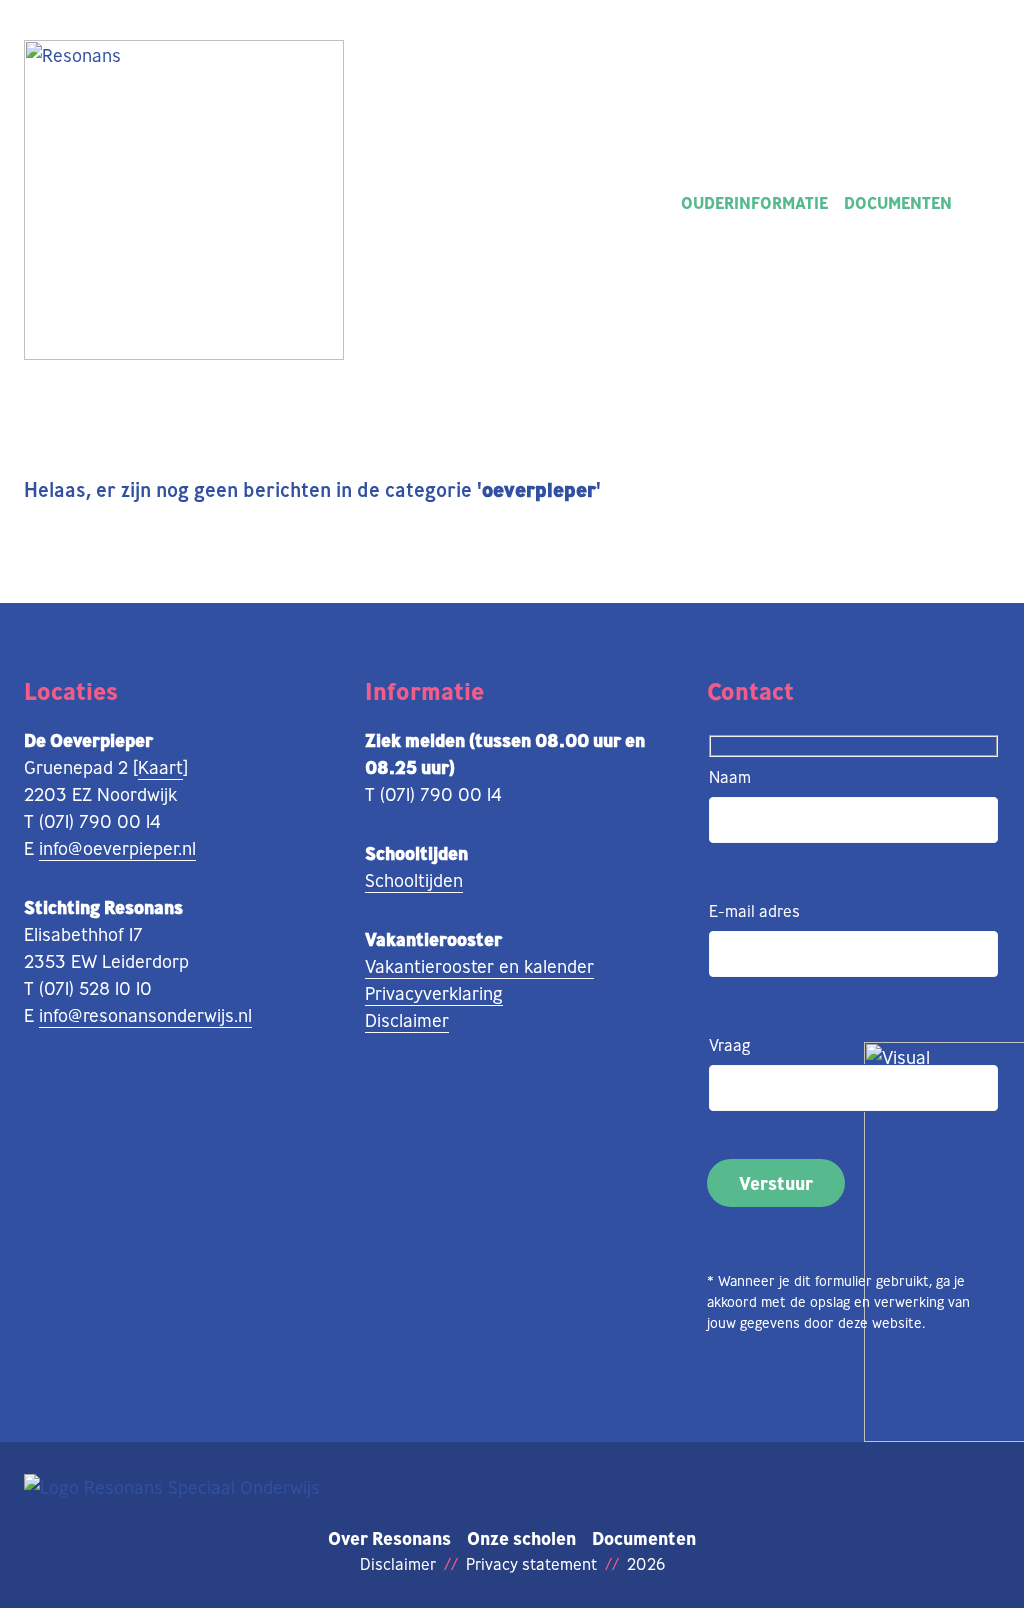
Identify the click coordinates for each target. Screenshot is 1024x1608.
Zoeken (984, 203)
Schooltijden (414, 880)
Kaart (160, 767)
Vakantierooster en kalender (479, 966)
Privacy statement (531, 1564)
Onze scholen (521, 1538)
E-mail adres (754, 911)
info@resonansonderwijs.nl (145, 1015)
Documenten (898, 203)
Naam (730, 777)
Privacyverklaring (434, 993)
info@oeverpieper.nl (117, 848)
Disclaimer (407, 1020)
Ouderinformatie (754, 203)
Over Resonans (389, 1538)
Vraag (729, 1045)
